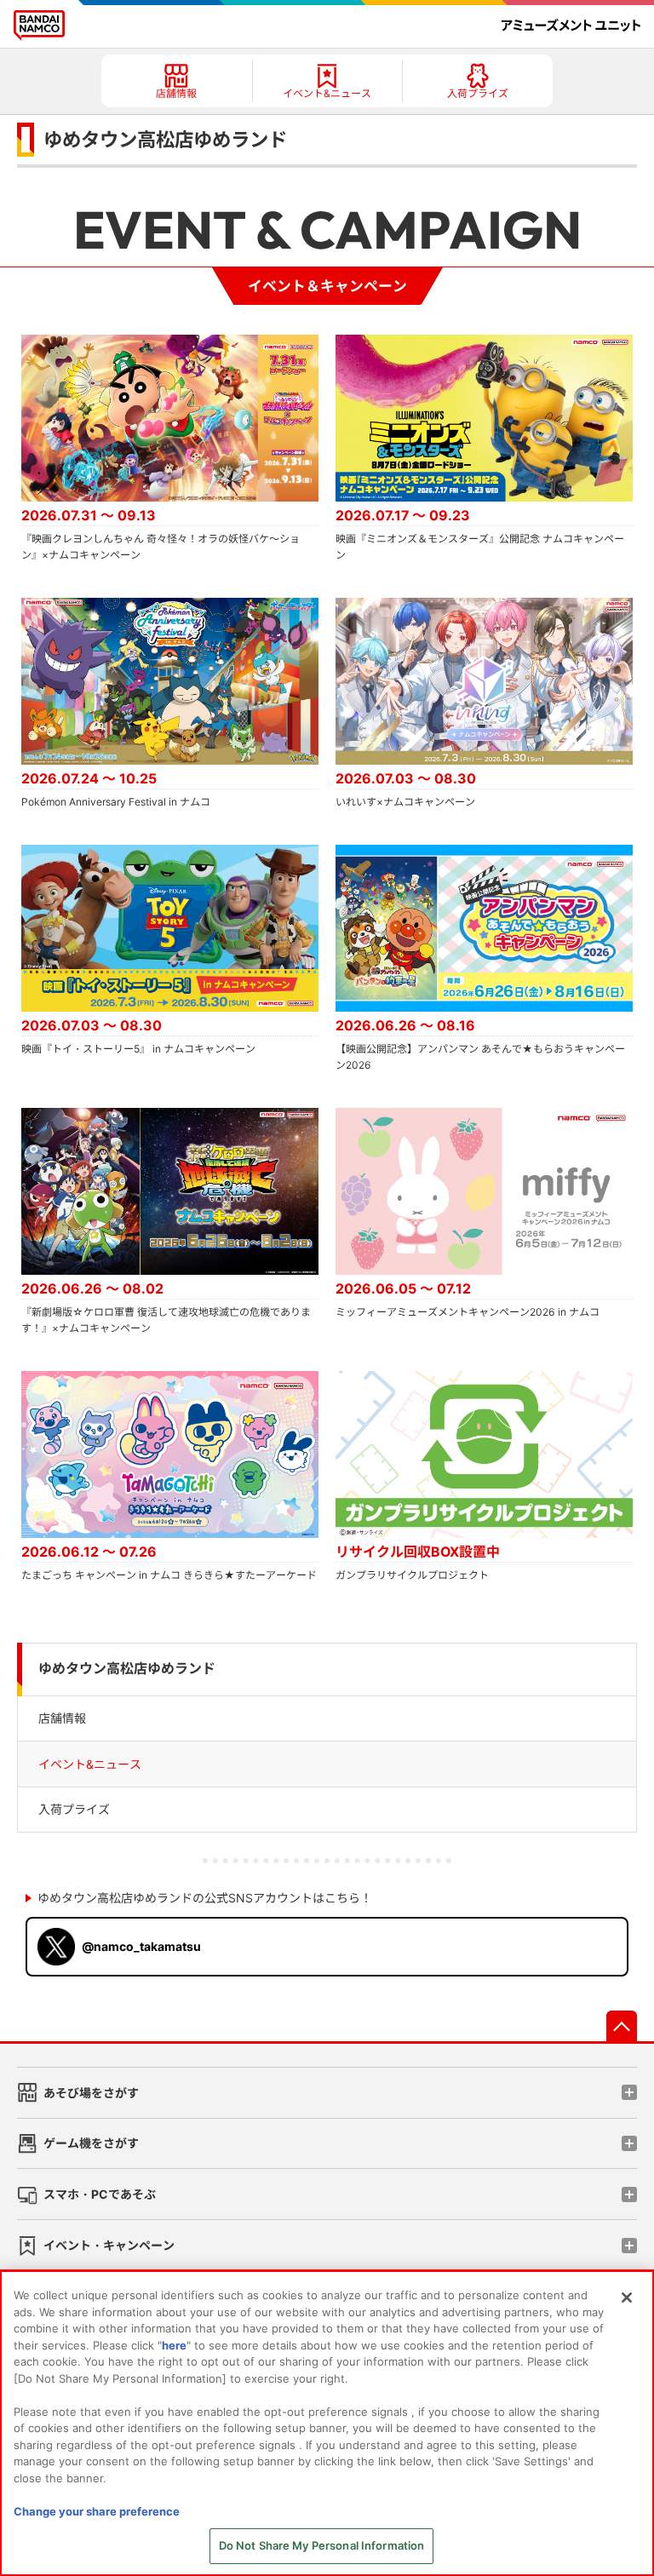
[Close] (627, 2298)
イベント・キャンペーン (109, 2245)
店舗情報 (62, 1718)
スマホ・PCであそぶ (100, 2194)
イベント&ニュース (90, 1764)
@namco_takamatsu (141, 1946)
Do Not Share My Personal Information (322, 2545)
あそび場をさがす (91, 2093)
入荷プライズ (74, 1809)
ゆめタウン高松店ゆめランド (127, 1669)
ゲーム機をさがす (91, 2143)
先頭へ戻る (622, 2026)
